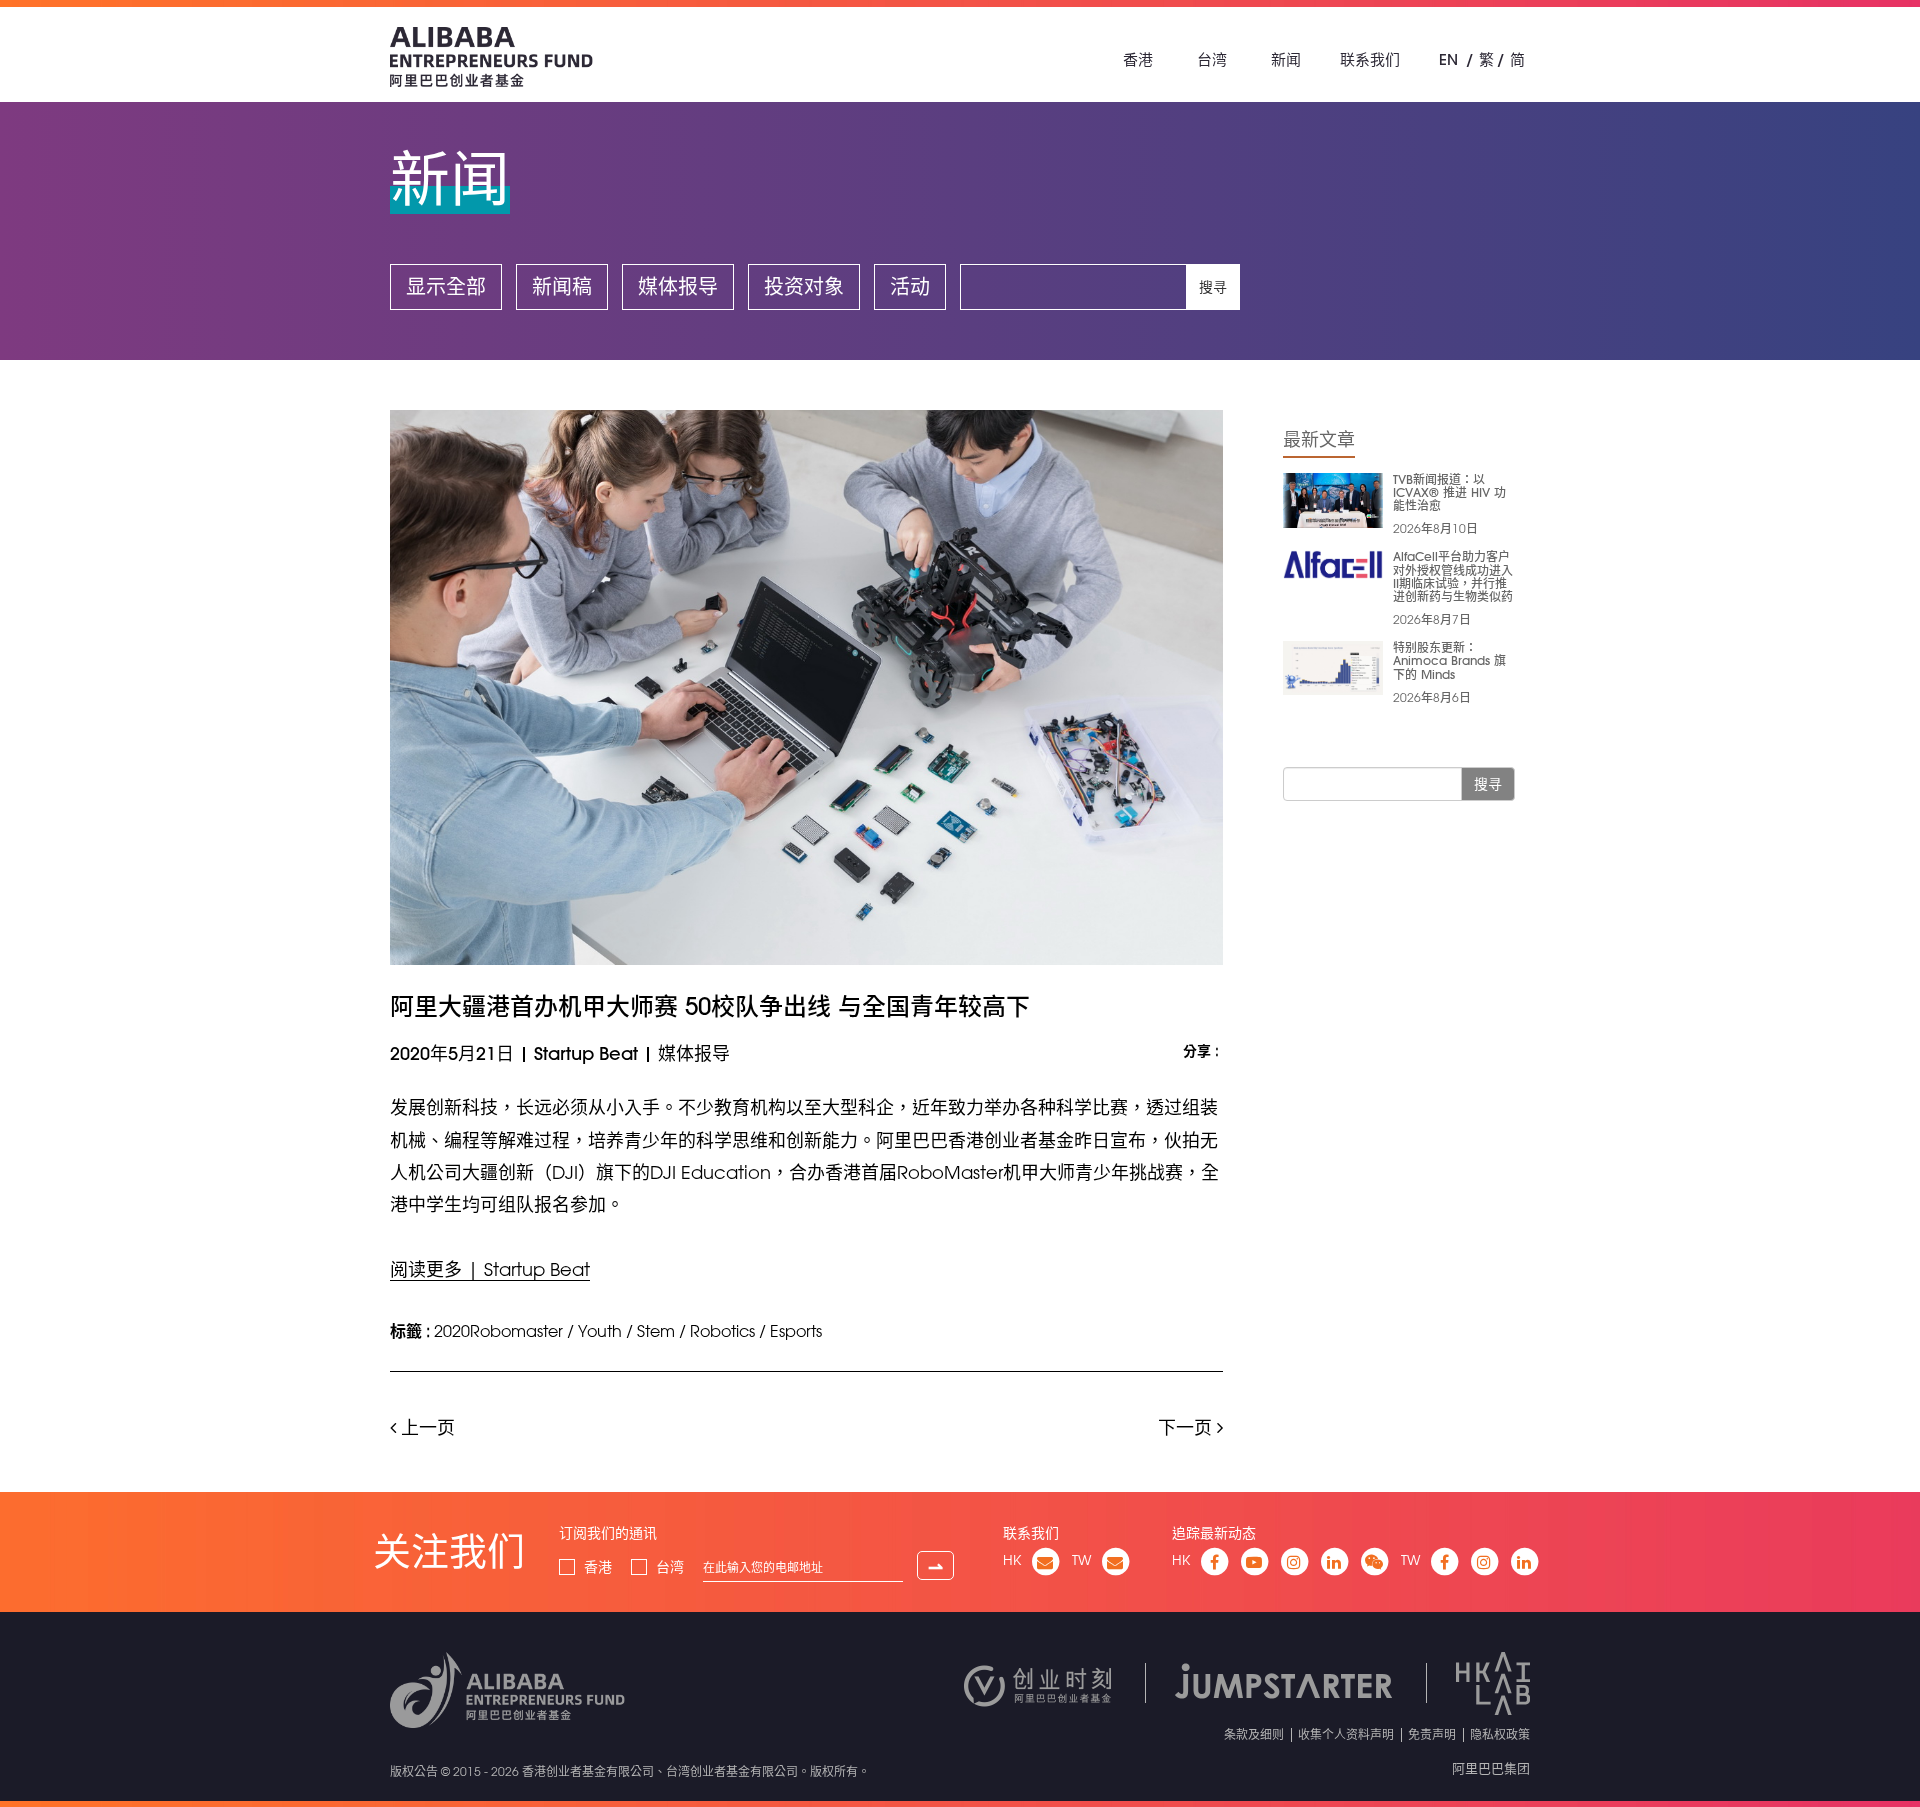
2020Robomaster (498, 1331)
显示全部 (446, 286)
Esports (796, 1331)
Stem (656, 1331)
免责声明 (1432, 1734)
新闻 (1286, 59)
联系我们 (1370, 59)
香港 (1138, 59)
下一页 (1187, 1427)
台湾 (1212, 59)
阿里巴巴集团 (1491, 1768)
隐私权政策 (1500, 1734)
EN (1448, 59)
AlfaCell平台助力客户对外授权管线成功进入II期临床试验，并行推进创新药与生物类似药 (1453, 576)
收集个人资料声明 (1346, 1734)
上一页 (425, 1427)
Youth (600, 1331)
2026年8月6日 (1432, 697)
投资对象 (804, 286)
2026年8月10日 (1435, 528)
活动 (910, 286)
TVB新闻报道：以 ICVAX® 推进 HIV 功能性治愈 (1449, 492)
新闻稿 (562, 286)
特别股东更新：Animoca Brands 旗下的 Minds (1449, 660)
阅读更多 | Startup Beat (490, 1269)
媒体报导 (678, 286)
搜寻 (1213, 287)
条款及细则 (1254, 1734)
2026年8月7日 (1432, 619)
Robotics (722, 1331)
